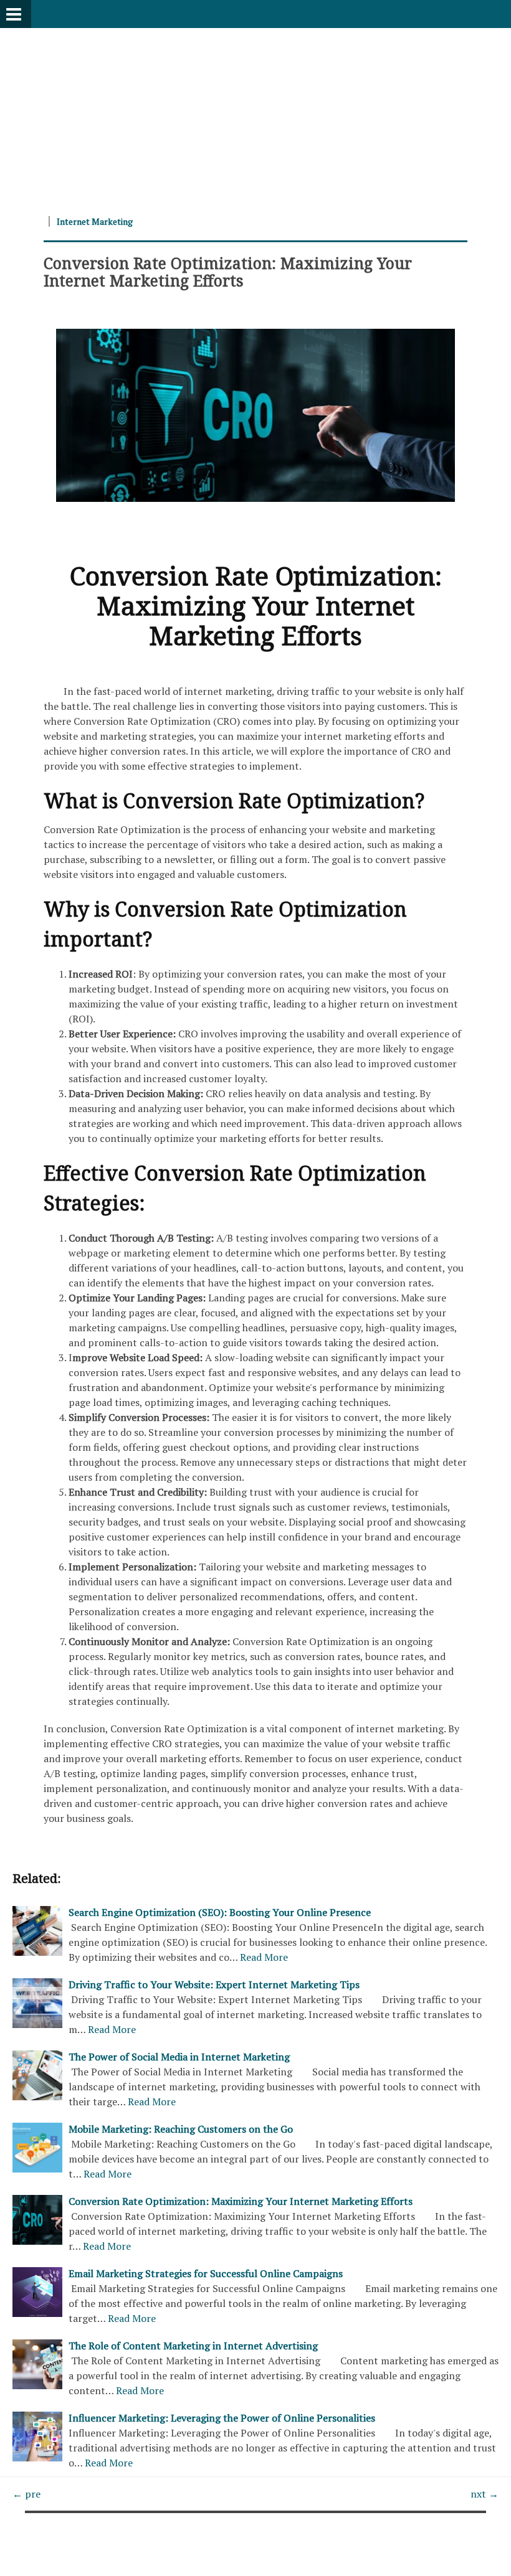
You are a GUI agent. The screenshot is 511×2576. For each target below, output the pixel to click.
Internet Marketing (95, 221)
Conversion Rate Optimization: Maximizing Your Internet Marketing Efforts (228, 271)
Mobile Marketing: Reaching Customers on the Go (181, 2129)
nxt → (485, 2494)
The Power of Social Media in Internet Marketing (179, 2057)
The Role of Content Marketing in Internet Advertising (193, 2346)
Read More (264, 1957)
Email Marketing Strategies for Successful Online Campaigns (206, 2273)
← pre (26, 2494)
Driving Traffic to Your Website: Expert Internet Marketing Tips (214, 1984)
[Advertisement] (255, 115)
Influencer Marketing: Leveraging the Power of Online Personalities (222, 2418)
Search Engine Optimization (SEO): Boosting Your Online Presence (220, 1912)
